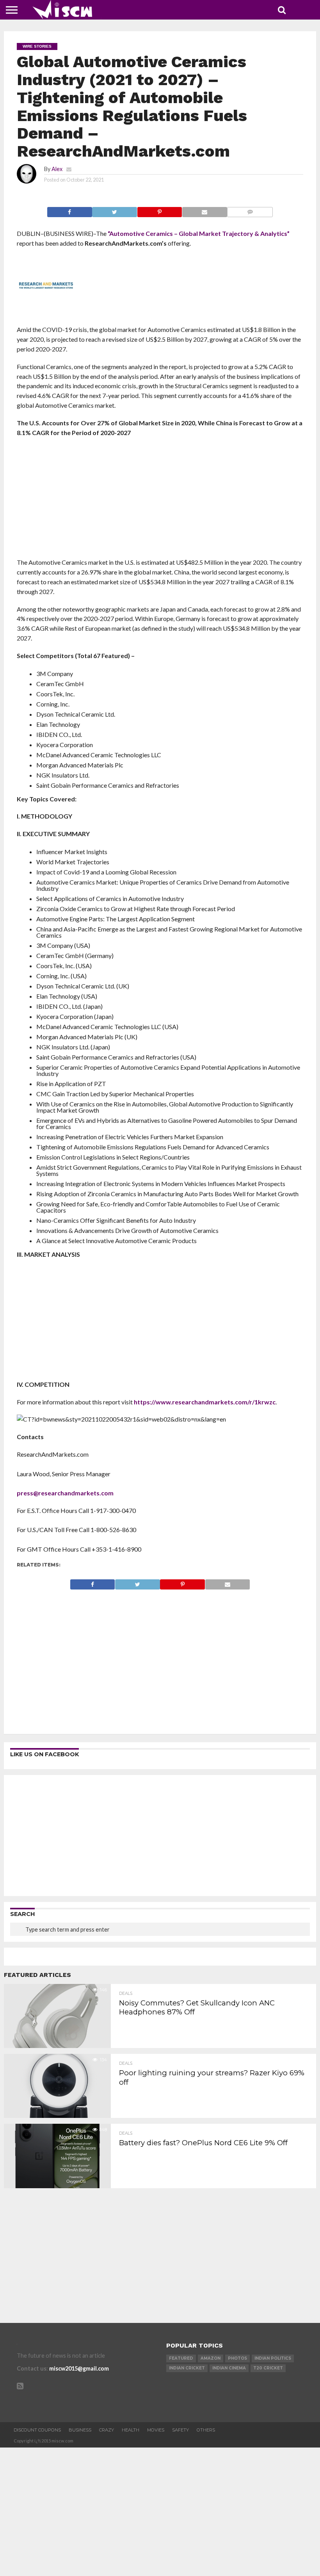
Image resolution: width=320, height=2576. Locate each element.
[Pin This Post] (159, 210)
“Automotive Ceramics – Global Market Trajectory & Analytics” (199, 233)
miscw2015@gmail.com (79, 2368)
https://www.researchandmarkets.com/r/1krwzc (205, 1402)
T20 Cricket (268, 2368)
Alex (57, 169)
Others (206, 2430)
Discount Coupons (37, 2430)
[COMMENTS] (250, 210)
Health (131, 2430)
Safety (180, 2430)
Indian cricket (187, 2368)
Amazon (211, 2358)
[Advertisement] (160, 500)
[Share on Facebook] (70, 210)
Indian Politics (273, 2358)
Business (80, 2430)
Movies (156, 2430)
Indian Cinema (229, 2368)
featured (181, 2358)
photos (237, 2358)
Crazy (107, 2430)
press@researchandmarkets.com (65, 1493)
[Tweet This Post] (115, 210)
